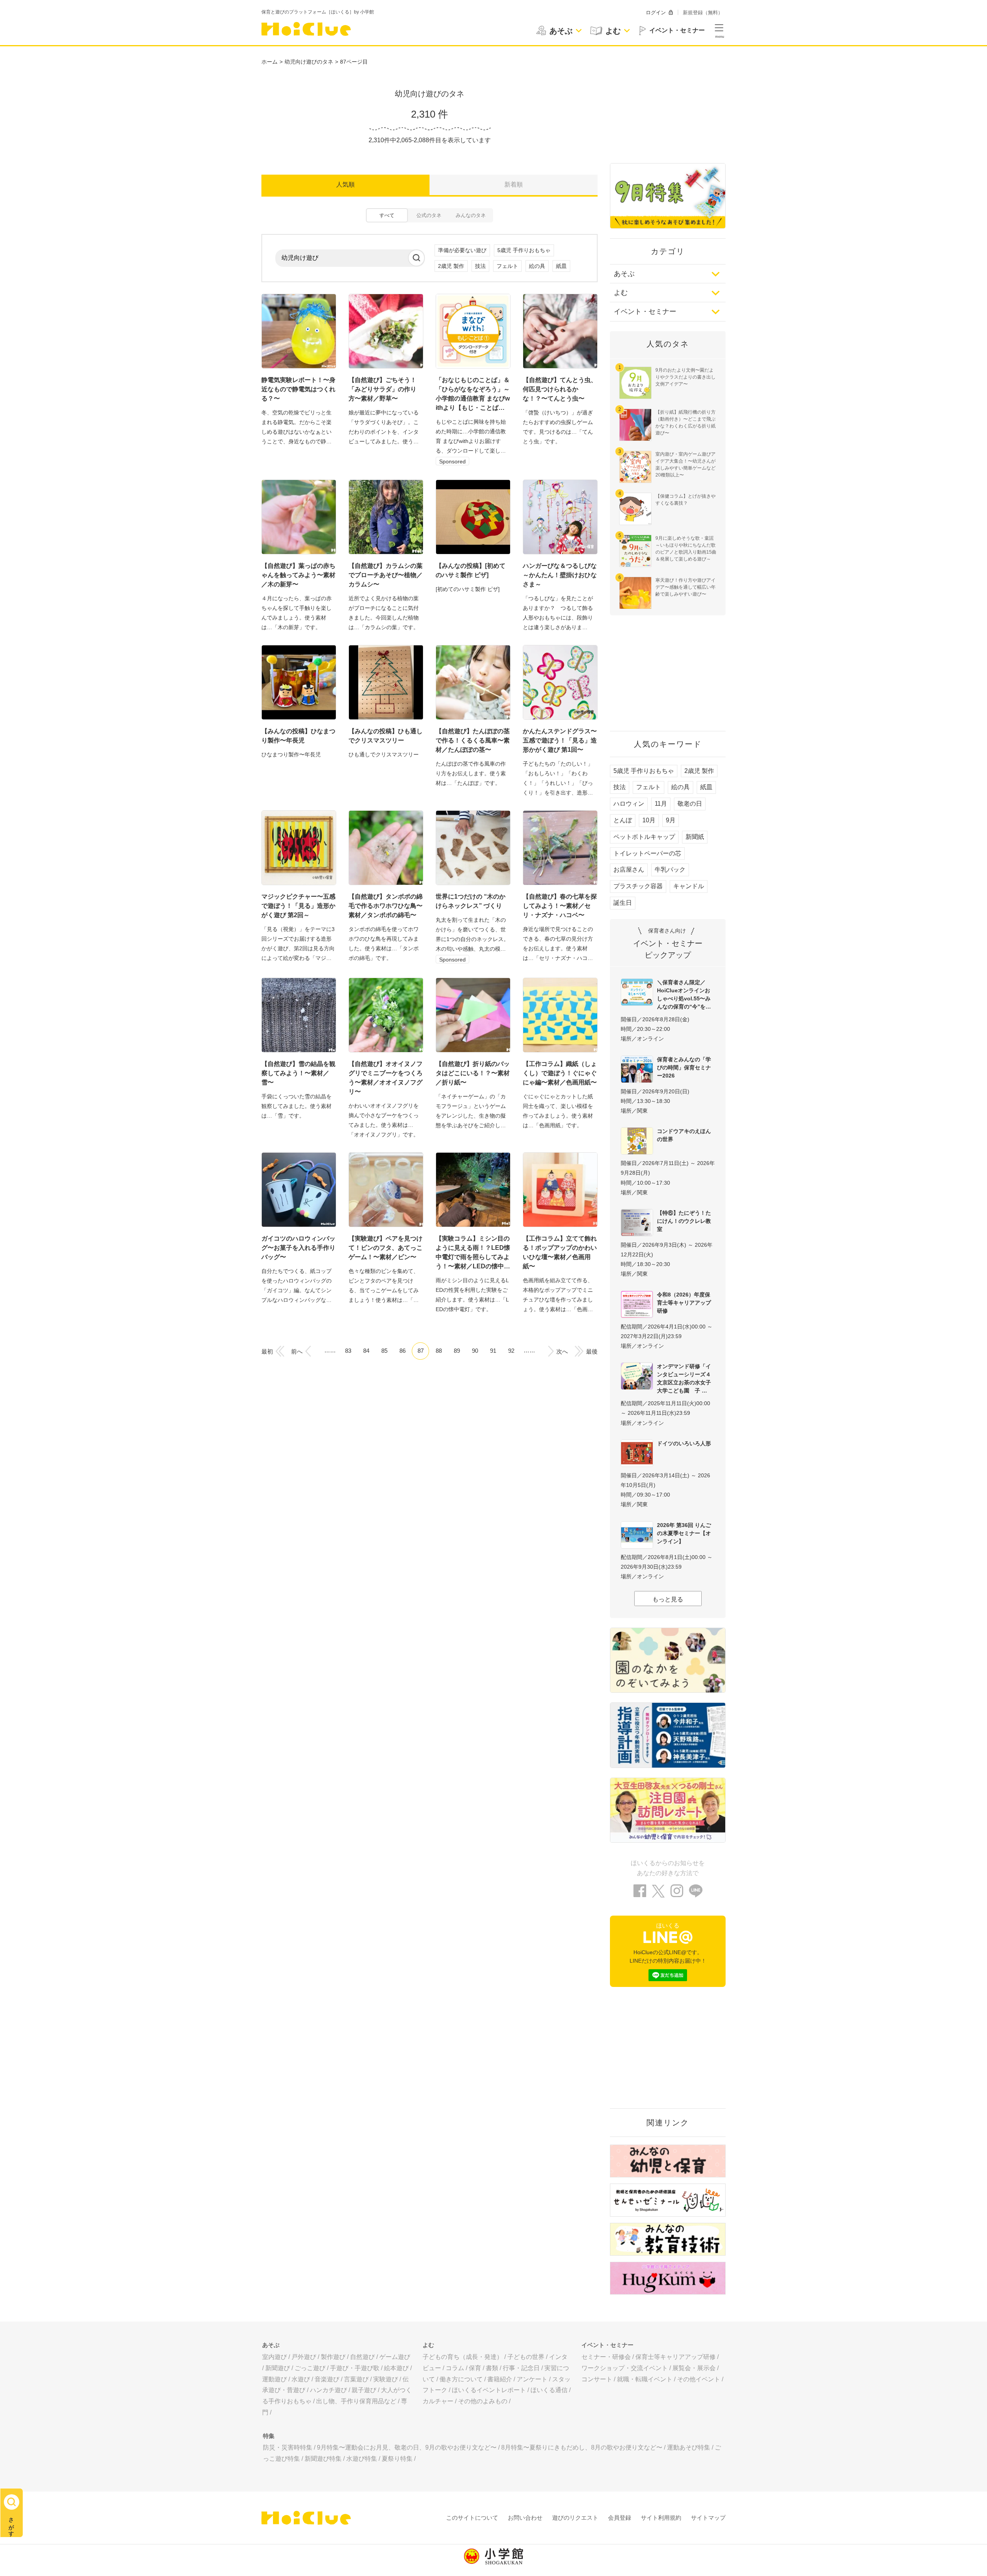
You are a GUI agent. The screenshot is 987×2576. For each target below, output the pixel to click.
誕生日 (623, 903)
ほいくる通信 (549, 2390)
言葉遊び (356, 2379)
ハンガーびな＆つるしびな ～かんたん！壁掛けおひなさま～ (560, 575)
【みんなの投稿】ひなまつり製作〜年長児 (298, 736)
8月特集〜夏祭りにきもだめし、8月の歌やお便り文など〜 (582, 2447)
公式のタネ (429, 215)
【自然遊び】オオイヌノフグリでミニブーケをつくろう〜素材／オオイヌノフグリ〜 (386, 1078)
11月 (661, 804)
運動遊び (275, 2379)
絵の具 (537, 266)
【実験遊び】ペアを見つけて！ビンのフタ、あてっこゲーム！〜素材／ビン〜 (386, 1248)
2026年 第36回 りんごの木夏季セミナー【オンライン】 (684, 1533)
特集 (269, 2436)
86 (403, 1351)
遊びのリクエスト (575, 2518)
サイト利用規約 (661, 2518)
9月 (671, 820)
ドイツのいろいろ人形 (684, 1443)
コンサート (597, 2379)
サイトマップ (708, 2518)
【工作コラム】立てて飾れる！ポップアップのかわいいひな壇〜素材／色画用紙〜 (560, 1252)
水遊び (301, 2379)
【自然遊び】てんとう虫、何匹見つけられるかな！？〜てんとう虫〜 (560, 389)
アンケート (532, 2379)
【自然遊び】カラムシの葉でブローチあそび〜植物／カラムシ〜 (386, 575)
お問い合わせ (525, 2518)
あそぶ (624, 274)
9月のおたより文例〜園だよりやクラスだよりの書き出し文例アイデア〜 (686, 377)
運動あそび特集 (689, 2447)
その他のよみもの (483, 2401)
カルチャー (438, 2401)
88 (439, 1351)
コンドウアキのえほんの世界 (684, 1135)
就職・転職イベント (645, 2379)
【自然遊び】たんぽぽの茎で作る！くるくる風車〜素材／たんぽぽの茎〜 (473, 740)
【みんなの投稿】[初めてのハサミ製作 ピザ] (471, 570)
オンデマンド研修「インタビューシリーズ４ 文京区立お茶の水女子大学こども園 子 (686, 1378)
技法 (480, 266)
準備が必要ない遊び (462, 250)
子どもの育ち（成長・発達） (463, 2357)
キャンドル (689, 886)
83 (348, 1351)
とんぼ (623, 820)
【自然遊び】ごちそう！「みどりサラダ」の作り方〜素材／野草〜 (382, 389)
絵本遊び (396, 2368)
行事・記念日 (521, 2368)
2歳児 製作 (451, 266)
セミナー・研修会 (606, 2357)
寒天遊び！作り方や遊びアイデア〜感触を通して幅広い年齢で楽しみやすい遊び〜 (686, 587)
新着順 (514, 184)
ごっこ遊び (310, 2368)
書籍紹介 (500, 2379)
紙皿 (561, 266)
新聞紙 (695, 837)
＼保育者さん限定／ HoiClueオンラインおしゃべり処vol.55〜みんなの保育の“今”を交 (684, 994)
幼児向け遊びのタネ (309, 62)
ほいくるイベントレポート (489, 2390)
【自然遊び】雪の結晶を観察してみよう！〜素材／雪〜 (298, 1073)
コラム (455, 2368)
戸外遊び (304, 2357)
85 (384, 1351)
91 (493, 1351)
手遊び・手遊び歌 (355, 2368)
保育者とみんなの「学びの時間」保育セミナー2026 (684, 1067)
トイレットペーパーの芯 (647, 853)
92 (511, 1351)
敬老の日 (690, 804)
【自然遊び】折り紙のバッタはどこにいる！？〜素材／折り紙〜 (473, 1073)
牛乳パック (670, 870)
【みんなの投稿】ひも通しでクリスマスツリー (386, 736)
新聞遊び (278, 2368)
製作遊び (333, 2357)
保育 (475, 2368)
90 (475, 1351)
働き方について (461, 2379)
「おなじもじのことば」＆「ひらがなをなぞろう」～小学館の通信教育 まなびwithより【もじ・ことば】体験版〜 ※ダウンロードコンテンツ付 (473, 395)
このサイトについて (472, 2518)
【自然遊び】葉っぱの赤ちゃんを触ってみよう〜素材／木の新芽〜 (298, 575)
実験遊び (386, 2379)
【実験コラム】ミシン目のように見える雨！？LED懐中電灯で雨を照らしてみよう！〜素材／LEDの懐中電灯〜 (473, 1253)
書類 (492, 2368)
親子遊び (364, 2390)
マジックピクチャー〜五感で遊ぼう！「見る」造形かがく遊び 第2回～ (298, 906)
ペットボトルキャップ (644, 837)
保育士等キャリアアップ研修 (675, 2357)
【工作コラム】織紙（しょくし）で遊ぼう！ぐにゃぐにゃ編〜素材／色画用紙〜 (560, 1073)
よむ (621, 293)
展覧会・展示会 (694, 2368)
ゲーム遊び (395, 2357)
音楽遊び (327, 2379)
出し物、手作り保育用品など (356, 2401)
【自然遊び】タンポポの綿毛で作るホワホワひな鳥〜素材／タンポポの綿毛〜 (386, 906)
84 (366, 1351)
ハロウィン (629, 804)
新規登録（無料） (703, 13)
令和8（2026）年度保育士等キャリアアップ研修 (684, 1303)
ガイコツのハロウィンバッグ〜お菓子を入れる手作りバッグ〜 (298, 1248)
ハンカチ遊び (328, 2390)
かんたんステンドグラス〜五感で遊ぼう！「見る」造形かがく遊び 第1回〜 (560, 740)
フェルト (507, 266)
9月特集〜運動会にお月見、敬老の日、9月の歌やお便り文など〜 (407, 2447)
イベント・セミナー (645, 311)
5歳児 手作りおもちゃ (524, 250)
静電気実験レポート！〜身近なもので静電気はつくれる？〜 (298, 389)
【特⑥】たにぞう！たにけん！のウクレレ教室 (684, 1221)
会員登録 (620, 2518)
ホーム (269, 62)
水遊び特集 (362, 2459)
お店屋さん (629, 870)
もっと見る (668, 1599)
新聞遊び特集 (323, 2459)
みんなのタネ (471, 215)
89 (457, 1351)
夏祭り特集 (397, 2459)
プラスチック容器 (638, 886)
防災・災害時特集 (288, 2447)
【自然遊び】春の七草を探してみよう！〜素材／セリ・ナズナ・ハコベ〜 (560, 906)
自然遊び (362, 2357)
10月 (649, 820)
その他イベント (699, 2379)
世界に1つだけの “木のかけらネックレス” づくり (471, 901)
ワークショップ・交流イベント (625, 2368)
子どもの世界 (526, 2357)
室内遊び (275, 2357)
